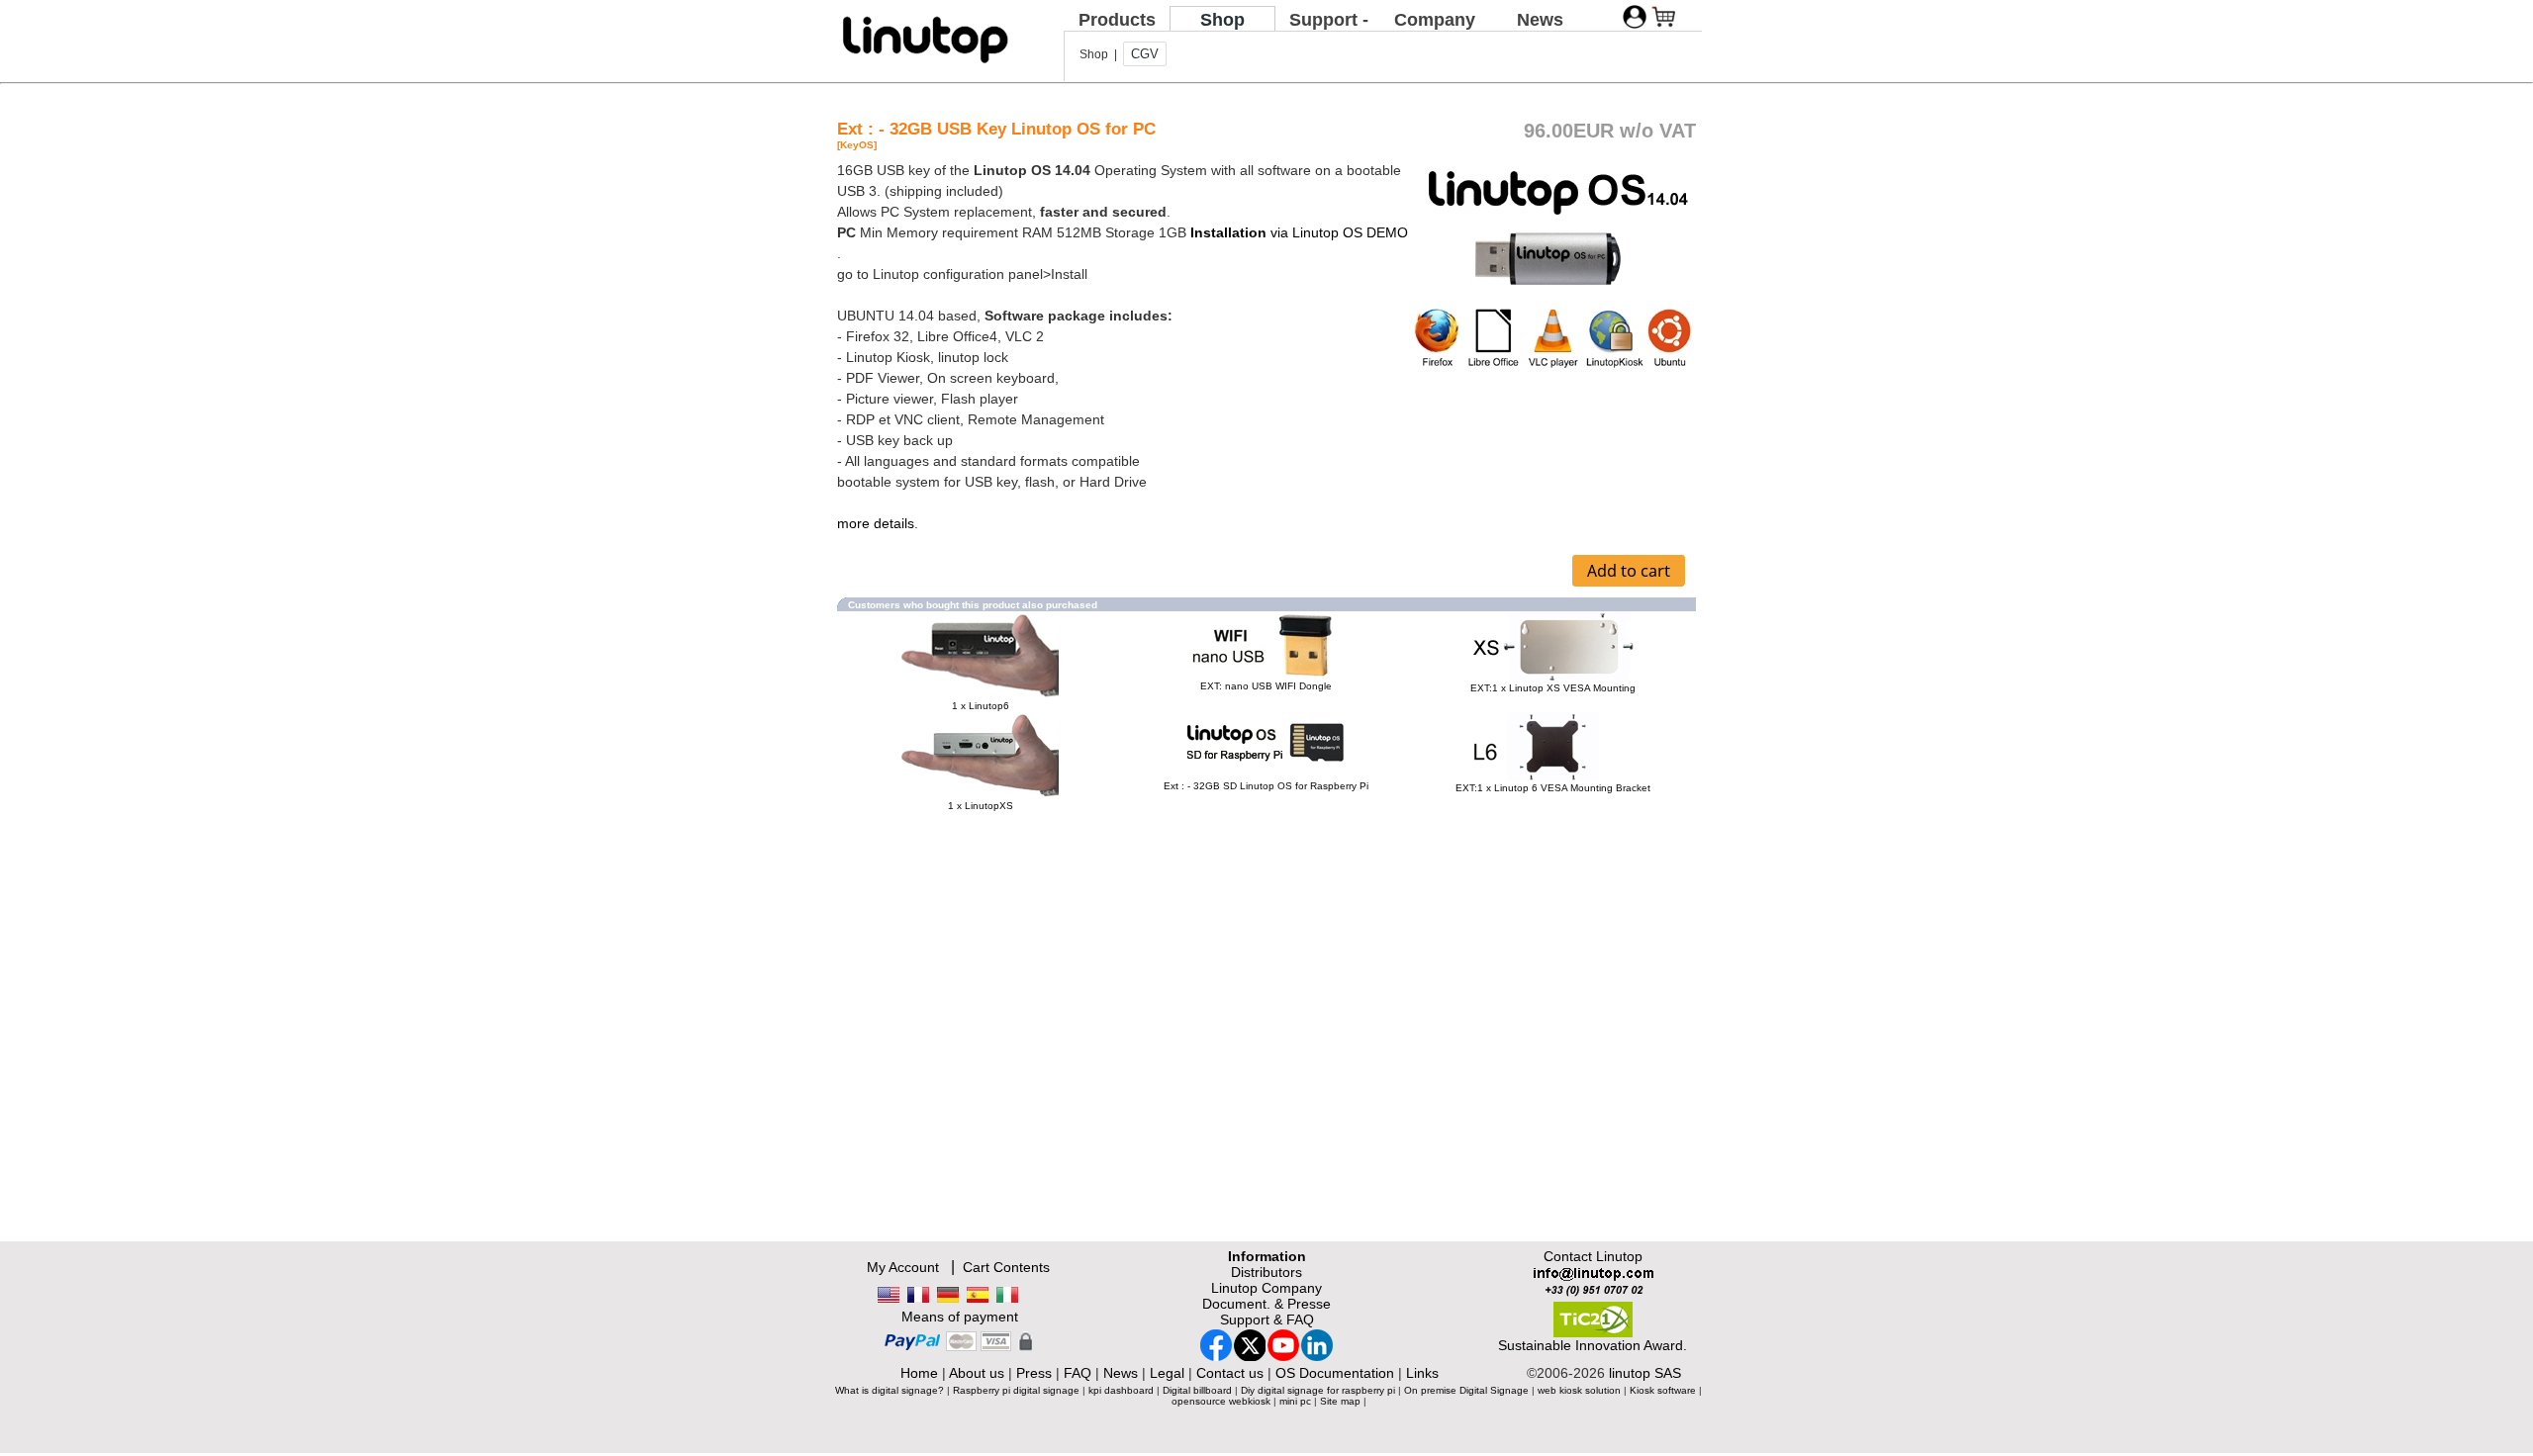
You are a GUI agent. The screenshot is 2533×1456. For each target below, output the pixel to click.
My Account (903, 1267)
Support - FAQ (1329, 30)
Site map (1340, 1401)
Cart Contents (1006, 1267)
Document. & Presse (1266, 1304)
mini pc (1295, 1401)
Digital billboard (1197, 1390)
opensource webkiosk (1221, 1401)
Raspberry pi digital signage (1016, 1390)
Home (919, 1373)
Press (1034, 1373)
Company (1435, 20)
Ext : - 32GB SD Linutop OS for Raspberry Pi (1266, 786)
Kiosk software (1663, 1390)
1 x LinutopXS (981, 806)
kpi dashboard (1121, 1390)
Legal (1167, 1373)
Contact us (1230, 1373)
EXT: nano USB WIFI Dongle (1266, 686)
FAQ (1078, 1373)
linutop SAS (1645, 1373)
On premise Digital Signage (1466, 1390)
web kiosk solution (1579, 1390)
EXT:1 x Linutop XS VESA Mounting (1553, 688)
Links (1422, 1373)
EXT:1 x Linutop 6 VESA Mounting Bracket (1553, 788)
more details (876, 523)
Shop (1222, 20)
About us (977, 1373)
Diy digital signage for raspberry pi (1318, 1390)
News (1540, 20)
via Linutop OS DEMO (1299, 232)
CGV (1145, 54)
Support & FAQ (1267, 1319)
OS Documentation (1335, 1373)
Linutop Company (1266, 1288)
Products (1117, 20)
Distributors (1266, 1272)
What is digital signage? (890, 1390)
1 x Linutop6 (981, 706)
